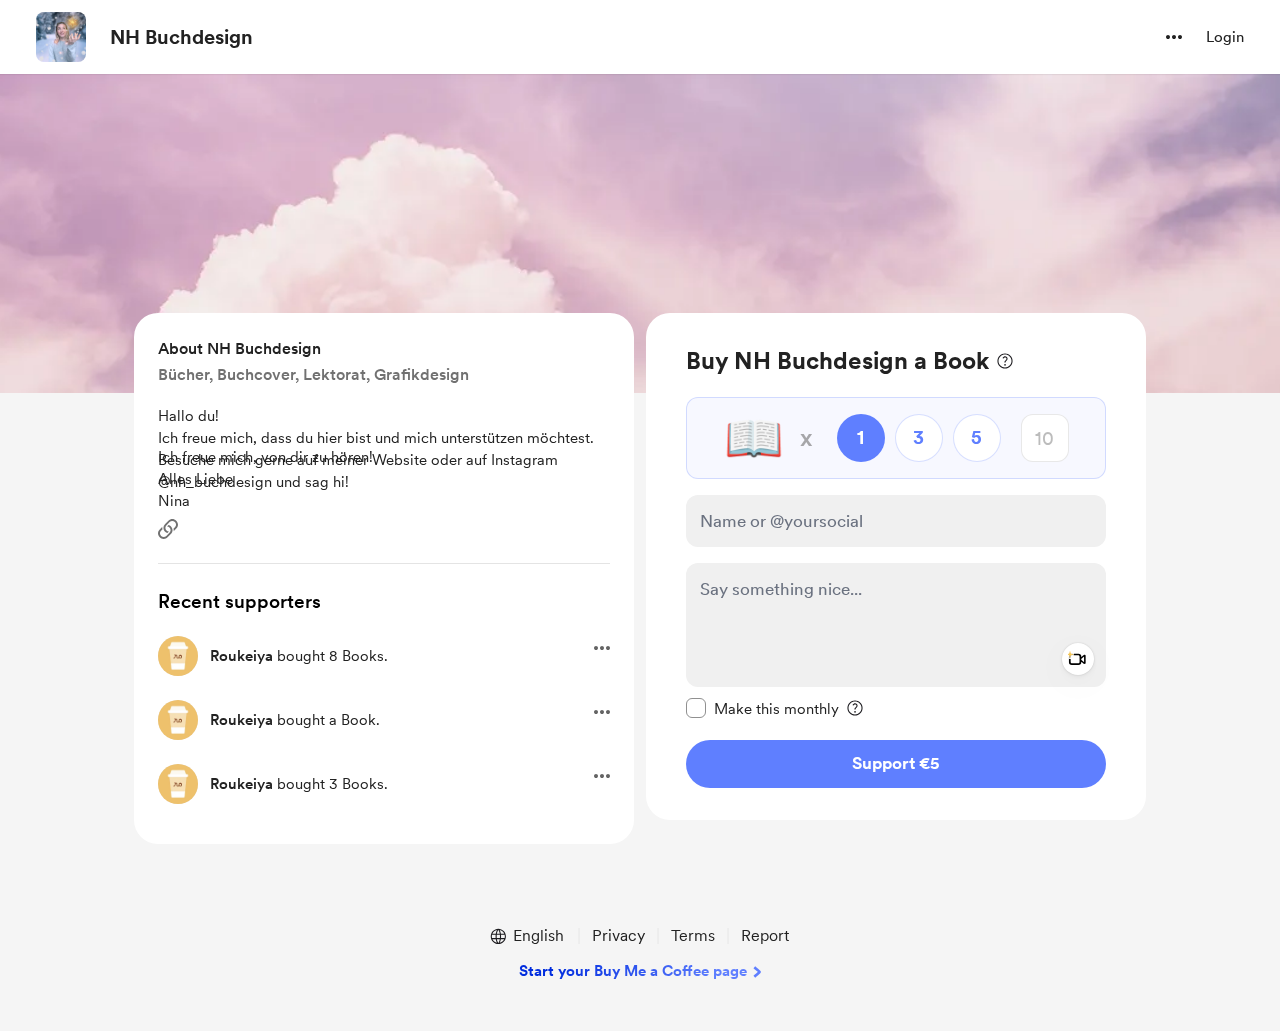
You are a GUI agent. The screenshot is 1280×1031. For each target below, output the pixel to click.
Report (765, 935)
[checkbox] (762, 708)
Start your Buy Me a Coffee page (633, 971)
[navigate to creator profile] (61, 37)
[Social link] (168, 529)
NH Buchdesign (181, 37)
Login (1225, 37)
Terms (693, 935)
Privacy (618, 935)
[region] (896, 566)
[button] (1174, 37)
